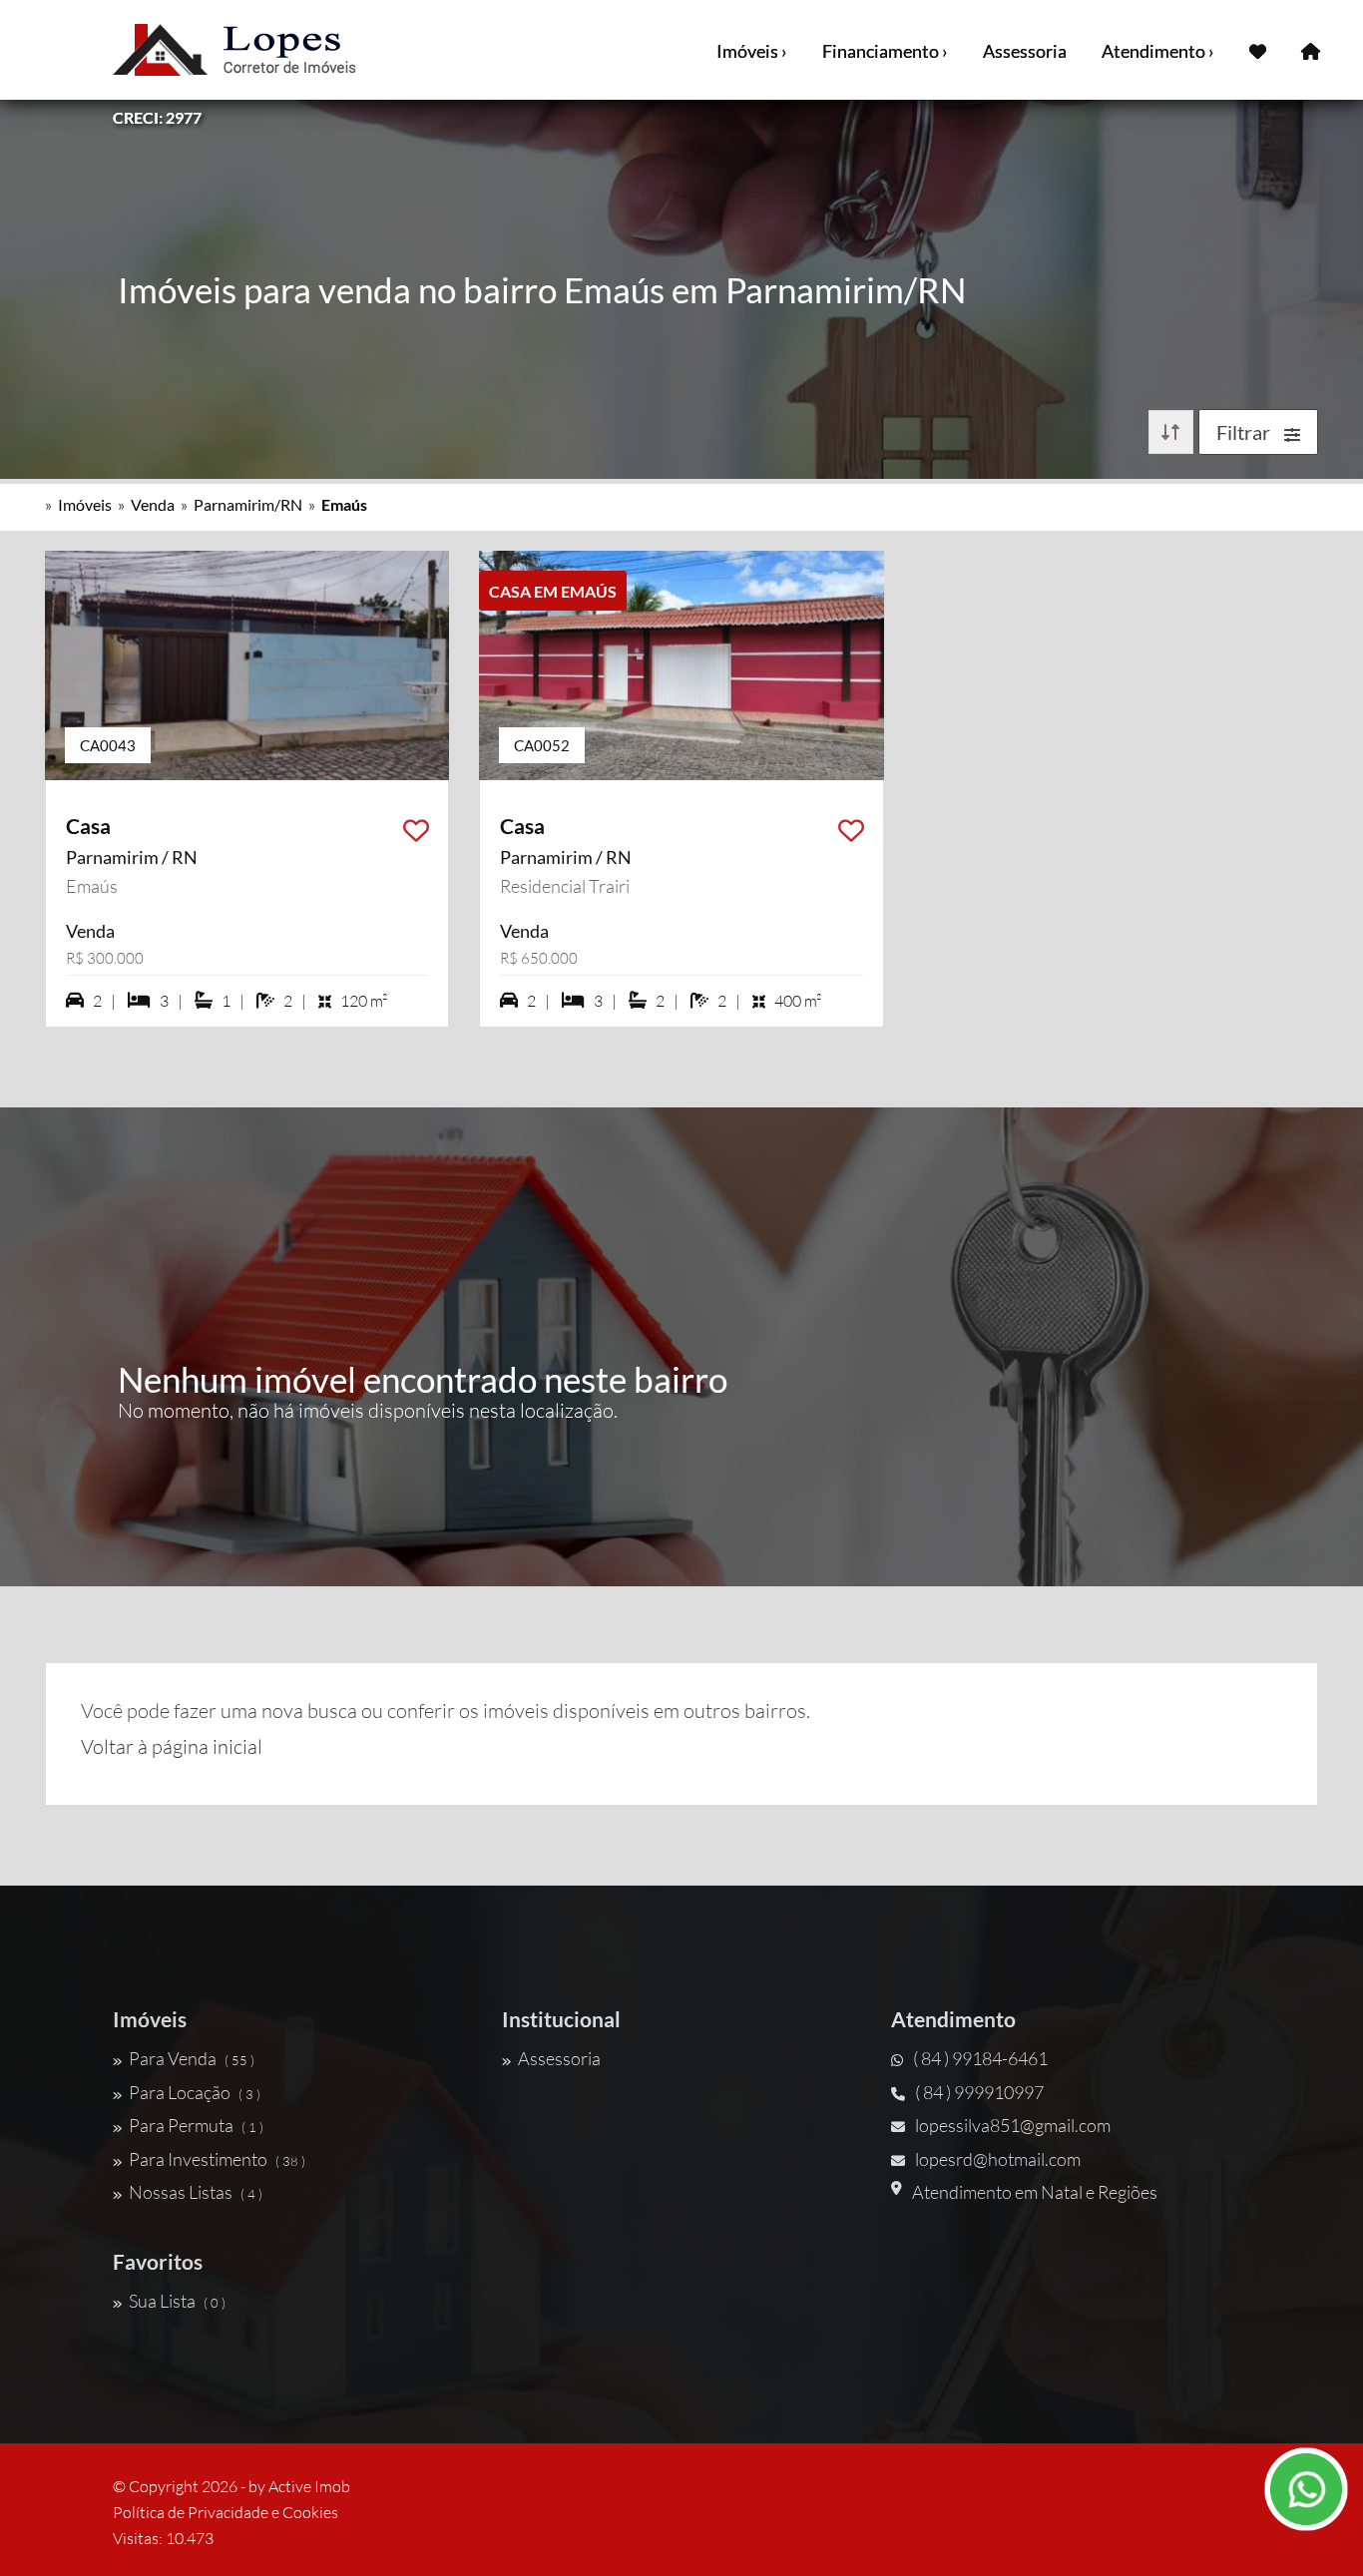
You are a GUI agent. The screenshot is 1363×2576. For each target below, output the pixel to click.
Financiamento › (885, 51)
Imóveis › (752, 51)
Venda (153, 504)
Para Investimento (217, 2159)
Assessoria (1025, 51)
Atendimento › (1158, 51)
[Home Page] (1311, 50)
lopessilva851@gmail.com (1013, 2125)
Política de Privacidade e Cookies (226, 2512)
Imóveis (85, 504)
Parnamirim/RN (248, 504)
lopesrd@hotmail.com (998, 2159)
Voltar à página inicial (172, 1746)
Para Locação (195, 2092)
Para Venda (192, 2058)
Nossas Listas (196, 2192)
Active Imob (309, 2486)
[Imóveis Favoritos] (1258, 50)
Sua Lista (177, 2301)
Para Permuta (196, 2125)
